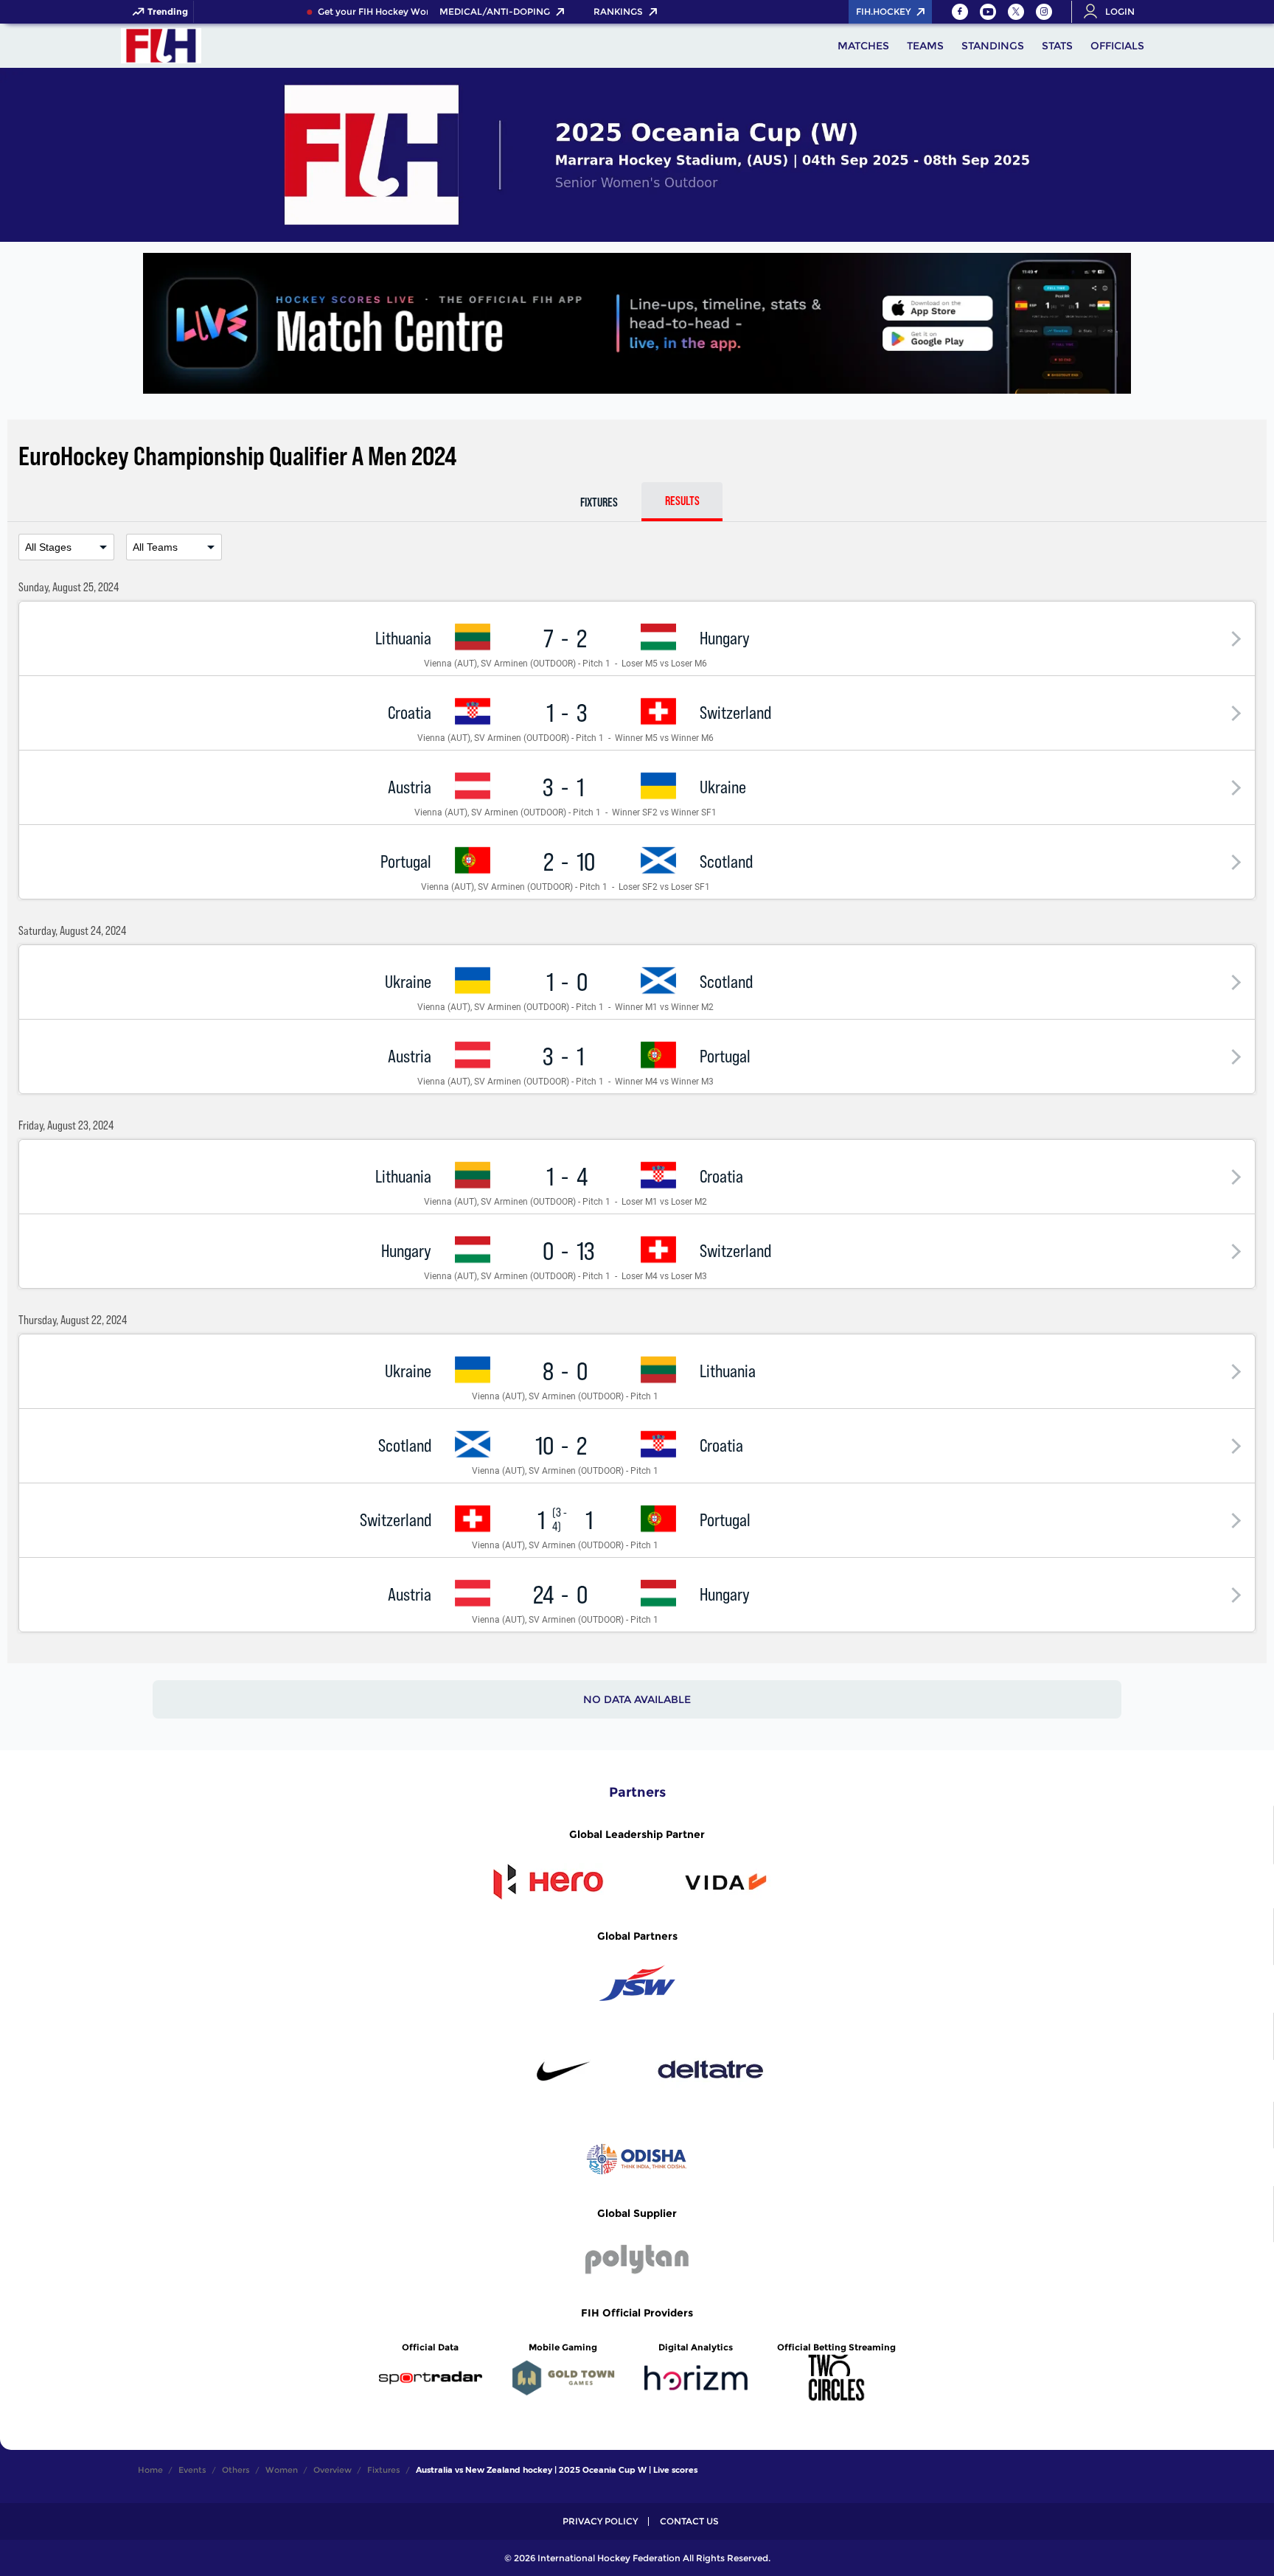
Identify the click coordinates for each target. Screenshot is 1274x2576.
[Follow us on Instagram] (1044, 12)
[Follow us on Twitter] (1016, 12)
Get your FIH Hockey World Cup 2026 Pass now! (409, 12)
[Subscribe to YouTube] (988, 12)
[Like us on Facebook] (960, 12)
